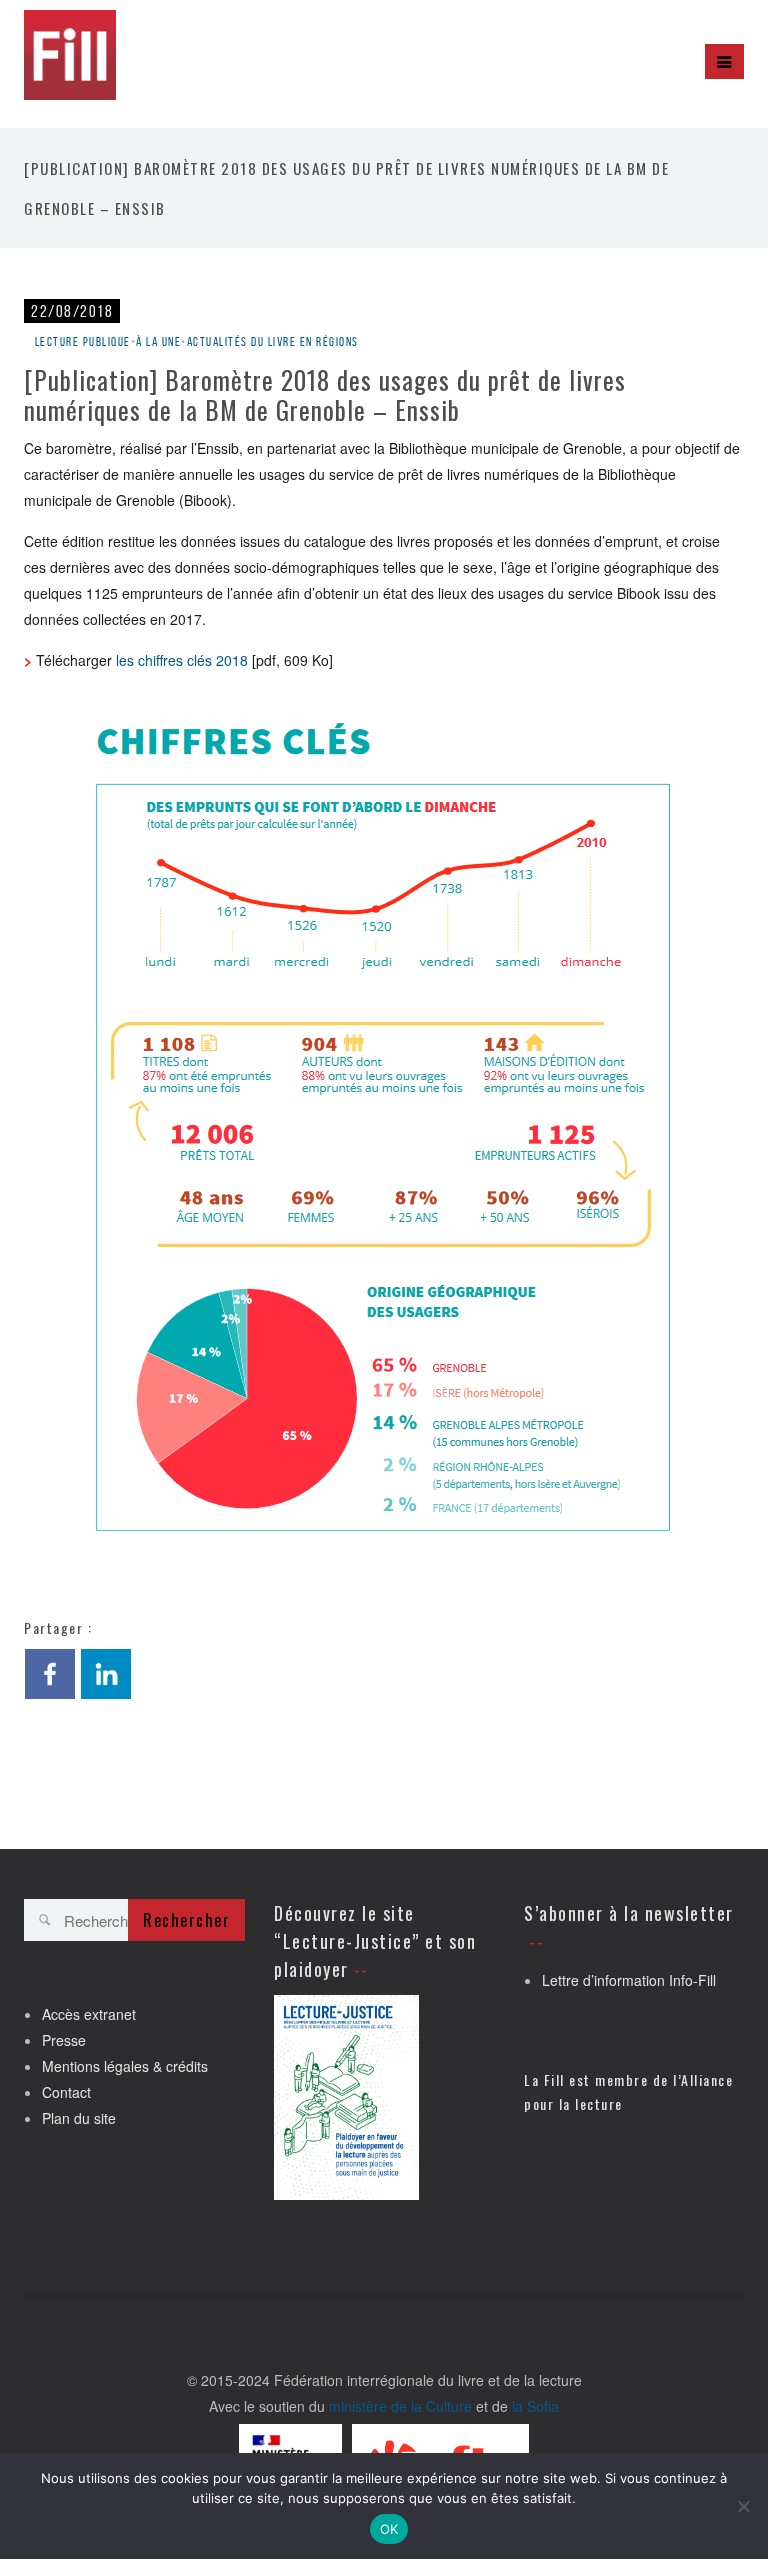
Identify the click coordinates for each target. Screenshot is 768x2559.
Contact (66, 2092)
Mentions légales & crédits (125, 2066)
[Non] (743, 2506)
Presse (64, 2040)
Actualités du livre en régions (273, 341)
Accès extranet (89, 2014)
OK (389, 2529)
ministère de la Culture (400, 2406)
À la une (158, 341)
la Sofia (535, 2406)
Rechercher (186, 1920)
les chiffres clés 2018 (182, 660)
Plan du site (79, 2118)
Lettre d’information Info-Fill (629, 1980)
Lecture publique (83, 341)
